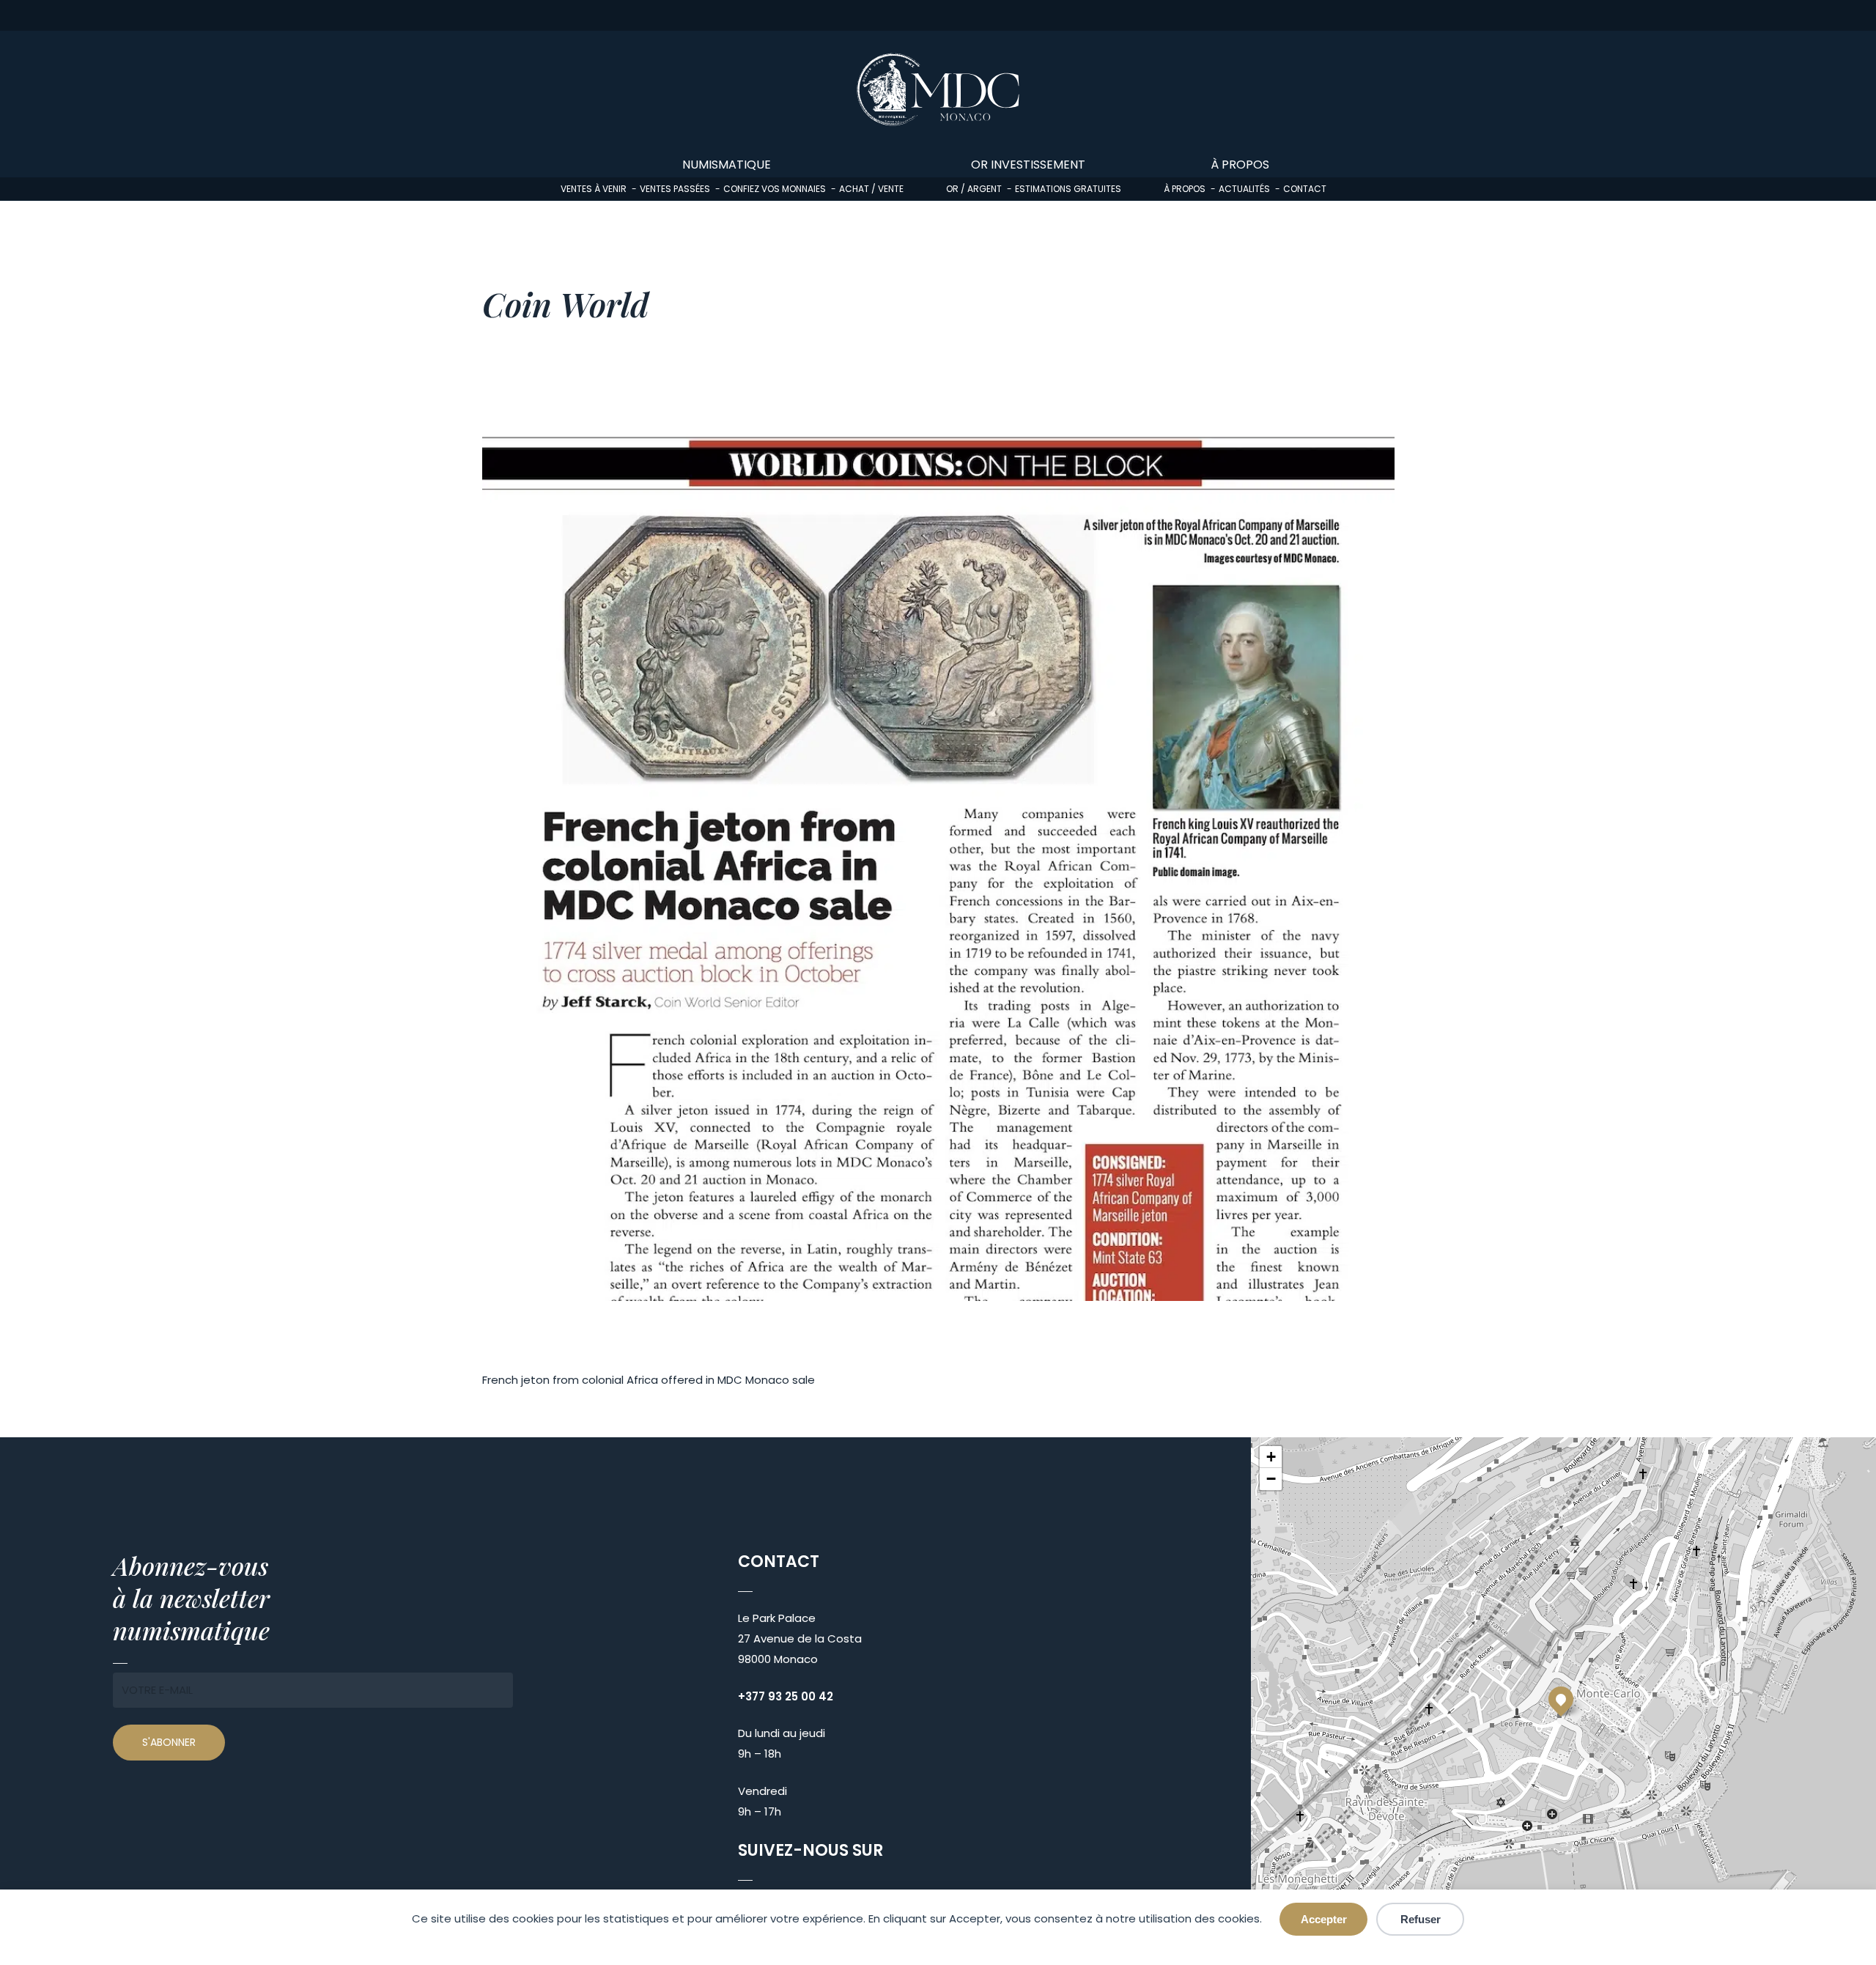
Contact (1305, 189)
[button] (1561, 1699)
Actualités (1244, 189)
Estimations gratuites (1068, 189)
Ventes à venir (594, 189)
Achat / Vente (871, 189)
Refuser (1421, 1919)
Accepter (1324, 1919)
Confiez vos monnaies (775, 189)
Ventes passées (675, 189)
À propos (1185, 189)
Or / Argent (974, 189)
